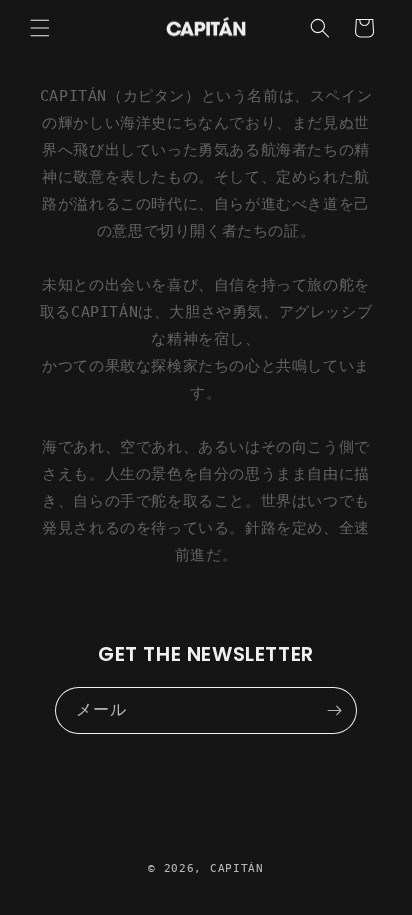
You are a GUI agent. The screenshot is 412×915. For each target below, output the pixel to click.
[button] (40, 28)
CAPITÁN (237, 868)
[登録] (334, 710)
